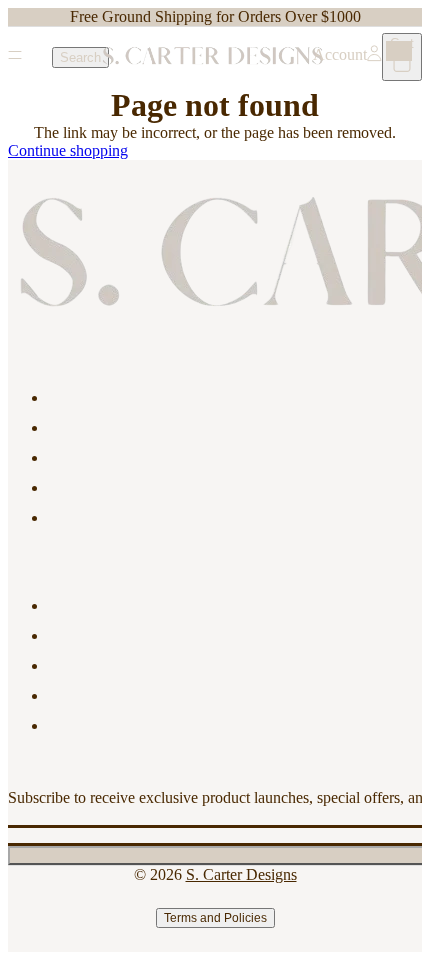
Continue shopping (68, 150)
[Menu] (15, 57)
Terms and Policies (215, 918)
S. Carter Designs (241, 874)
